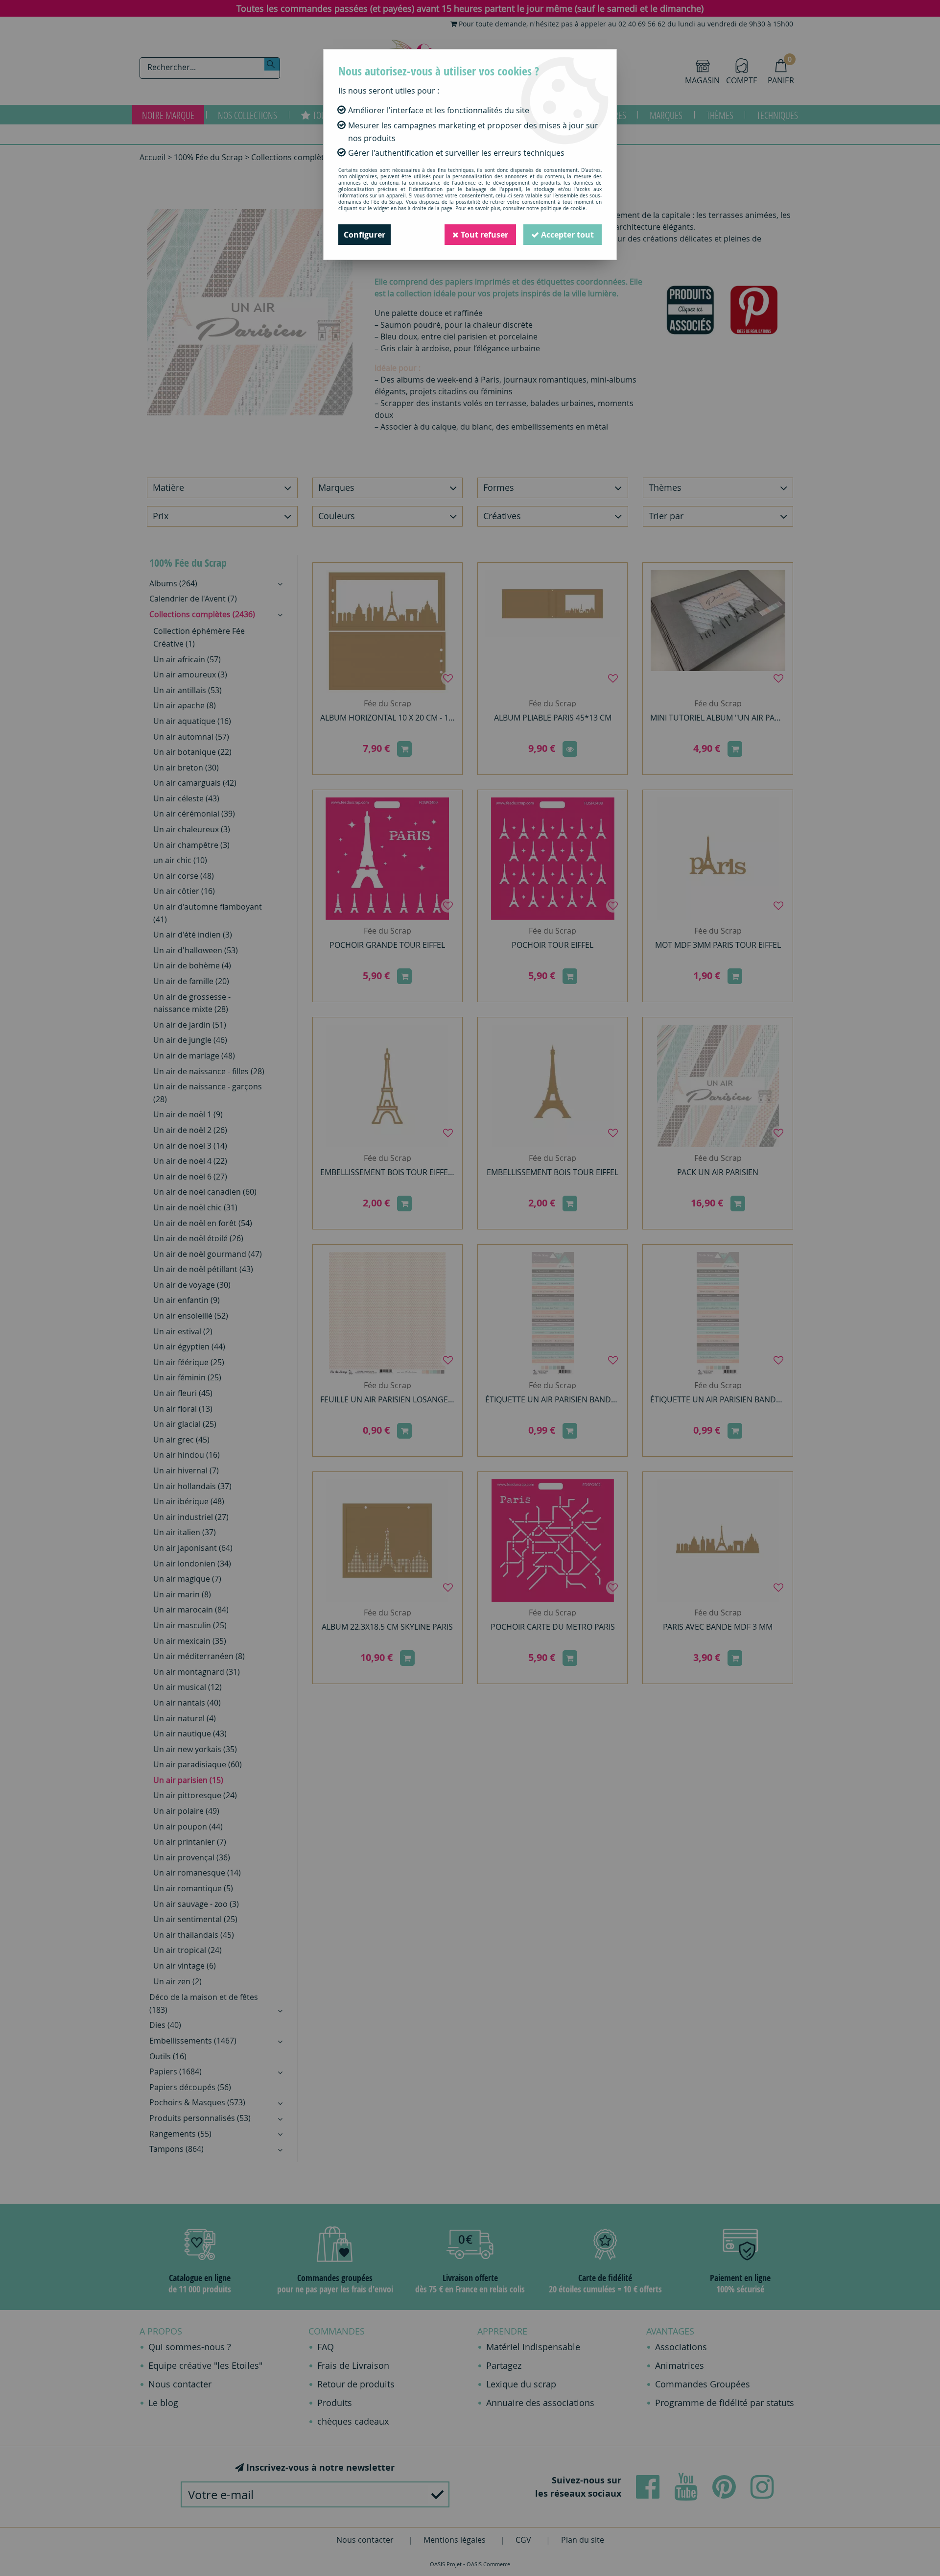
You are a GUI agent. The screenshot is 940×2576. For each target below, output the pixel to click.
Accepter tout (566, 235)
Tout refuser (483, 235)
